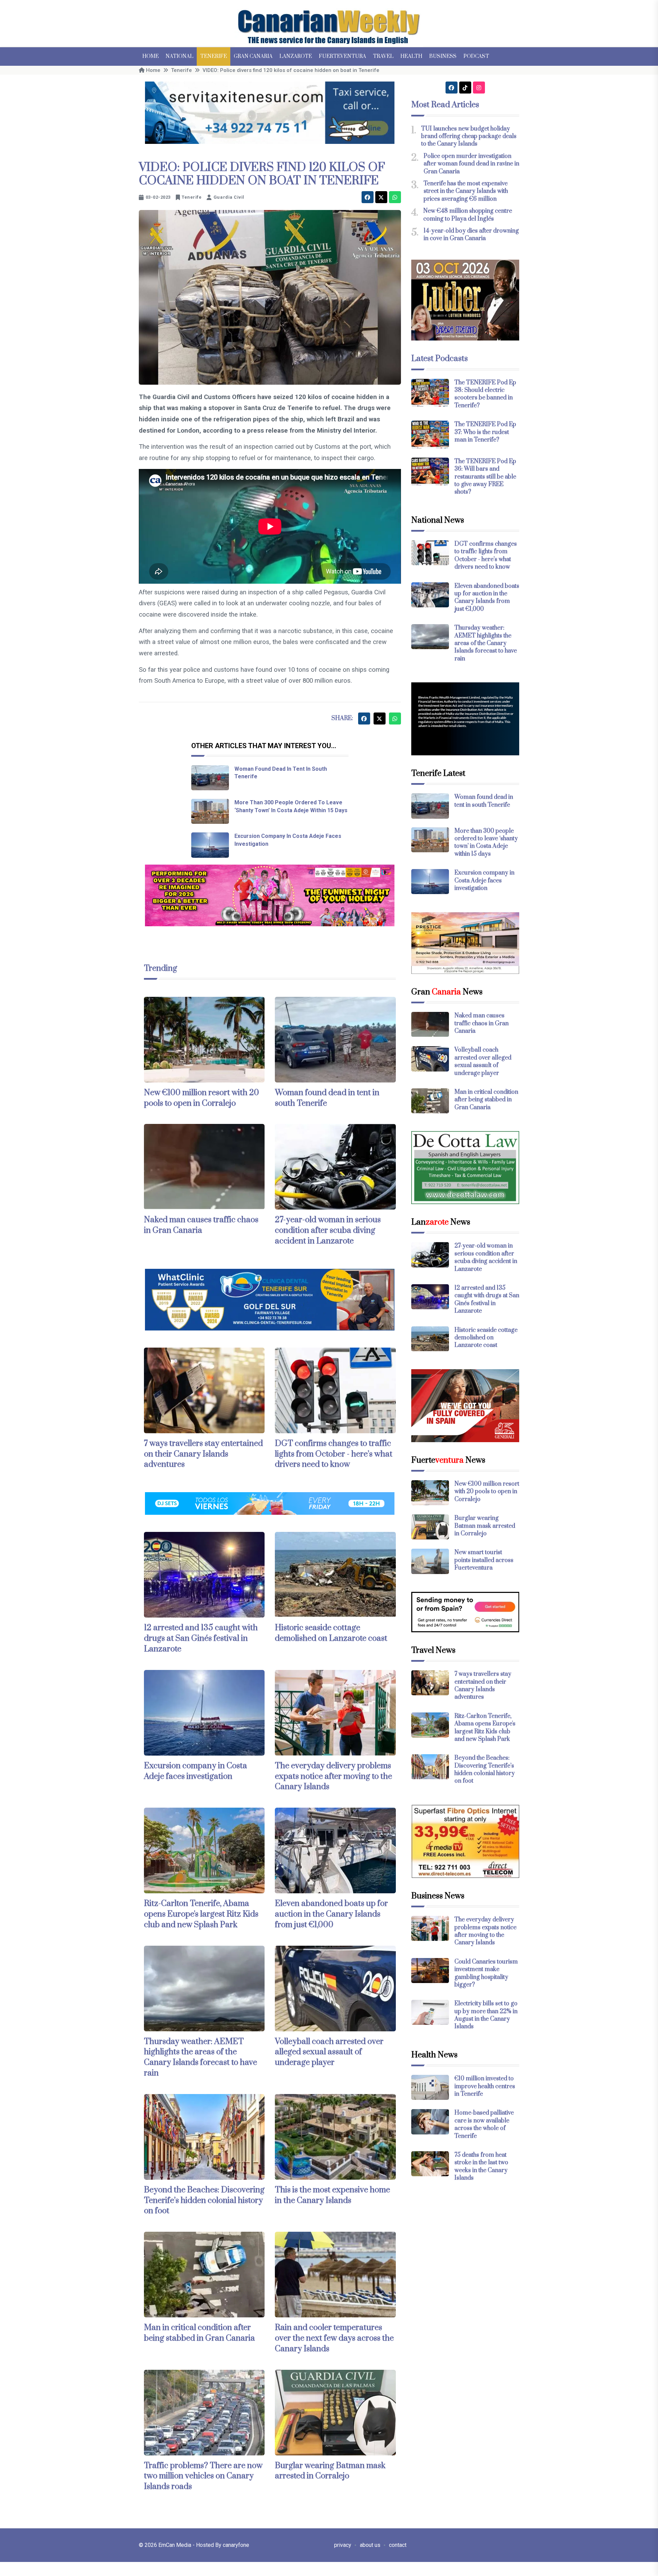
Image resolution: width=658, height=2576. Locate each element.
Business (443, 56)
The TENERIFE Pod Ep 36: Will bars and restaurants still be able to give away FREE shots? (485, 477)
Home (150, 56)
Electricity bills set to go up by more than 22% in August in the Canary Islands (486, 2015)
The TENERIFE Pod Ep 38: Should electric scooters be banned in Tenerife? (485, 394)
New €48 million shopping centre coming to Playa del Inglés (468, 215)
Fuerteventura (342, 56)
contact (398, 2545)
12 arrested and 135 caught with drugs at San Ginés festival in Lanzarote (201, 1638)
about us (370, 2545)
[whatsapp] (395, 197)
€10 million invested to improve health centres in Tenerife (485, 2086)
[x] (381, 197)
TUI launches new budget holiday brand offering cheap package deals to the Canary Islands (469, 137)
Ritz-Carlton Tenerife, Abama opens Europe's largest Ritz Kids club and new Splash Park (201, 1914)
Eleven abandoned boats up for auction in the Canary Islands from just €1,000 (331, 1914)
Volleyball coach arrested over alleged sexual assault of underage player (329, 2052)
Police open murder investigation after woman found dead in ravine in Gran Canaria (471, 164)
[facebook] (368, 197)
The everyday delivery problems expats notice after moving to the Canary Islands (333, 1776)
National (179, 56)
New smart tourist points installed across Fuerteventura (484, 1560)
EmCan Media (175, 2545)
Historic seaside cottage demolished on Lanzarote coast (331, 1633)
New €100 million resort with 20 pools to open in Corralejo (202, 1098)
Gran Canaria (253, 56)
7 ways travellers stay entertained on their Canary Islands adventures (203, 1454)
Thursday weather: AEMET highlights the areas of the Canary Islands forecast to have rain (200, 2057)
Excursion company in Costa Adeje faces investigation (196, 1771)
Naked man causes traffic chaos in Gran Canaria (201, 1225)
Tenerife (214, 56)
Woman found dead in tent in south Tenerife (484, 801)
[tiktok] (465, 88)
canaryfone (236, 2545)
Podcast (476, 56)
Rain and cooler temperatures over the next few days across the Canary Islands (334, 2338)
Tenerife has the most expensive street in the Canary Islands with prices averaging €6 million (466, 191)
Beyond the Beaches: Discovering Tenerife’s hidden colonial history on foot (204, 2201)
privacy (343, 2545)
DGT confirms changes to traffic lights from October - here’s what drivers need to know (334, 1454)
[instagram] (479, 88)
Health (411, 56)
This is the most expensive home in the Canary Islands (332, 2195)
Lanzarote (296, 56)
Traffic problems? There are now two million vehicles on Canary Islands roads (203, 2476)
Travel (383, 56)
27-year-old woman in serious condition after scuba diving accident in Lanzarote (328, 1230)
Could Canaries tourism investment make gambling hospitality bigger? (486, 1973)
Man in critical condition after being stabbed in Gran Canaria (199, 2333)
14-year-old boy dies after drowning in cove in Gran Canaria (471, 235)
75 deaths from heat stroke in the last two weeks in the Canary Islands (481, 2166)
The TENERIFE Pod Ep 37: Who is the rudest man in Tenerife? (485, 432)
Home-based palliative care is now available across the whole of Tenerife (484, 2124)
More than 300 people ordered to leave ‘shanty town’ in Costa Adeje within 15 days (486, 843)
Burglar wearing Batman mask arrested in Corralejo (330, 2471)
